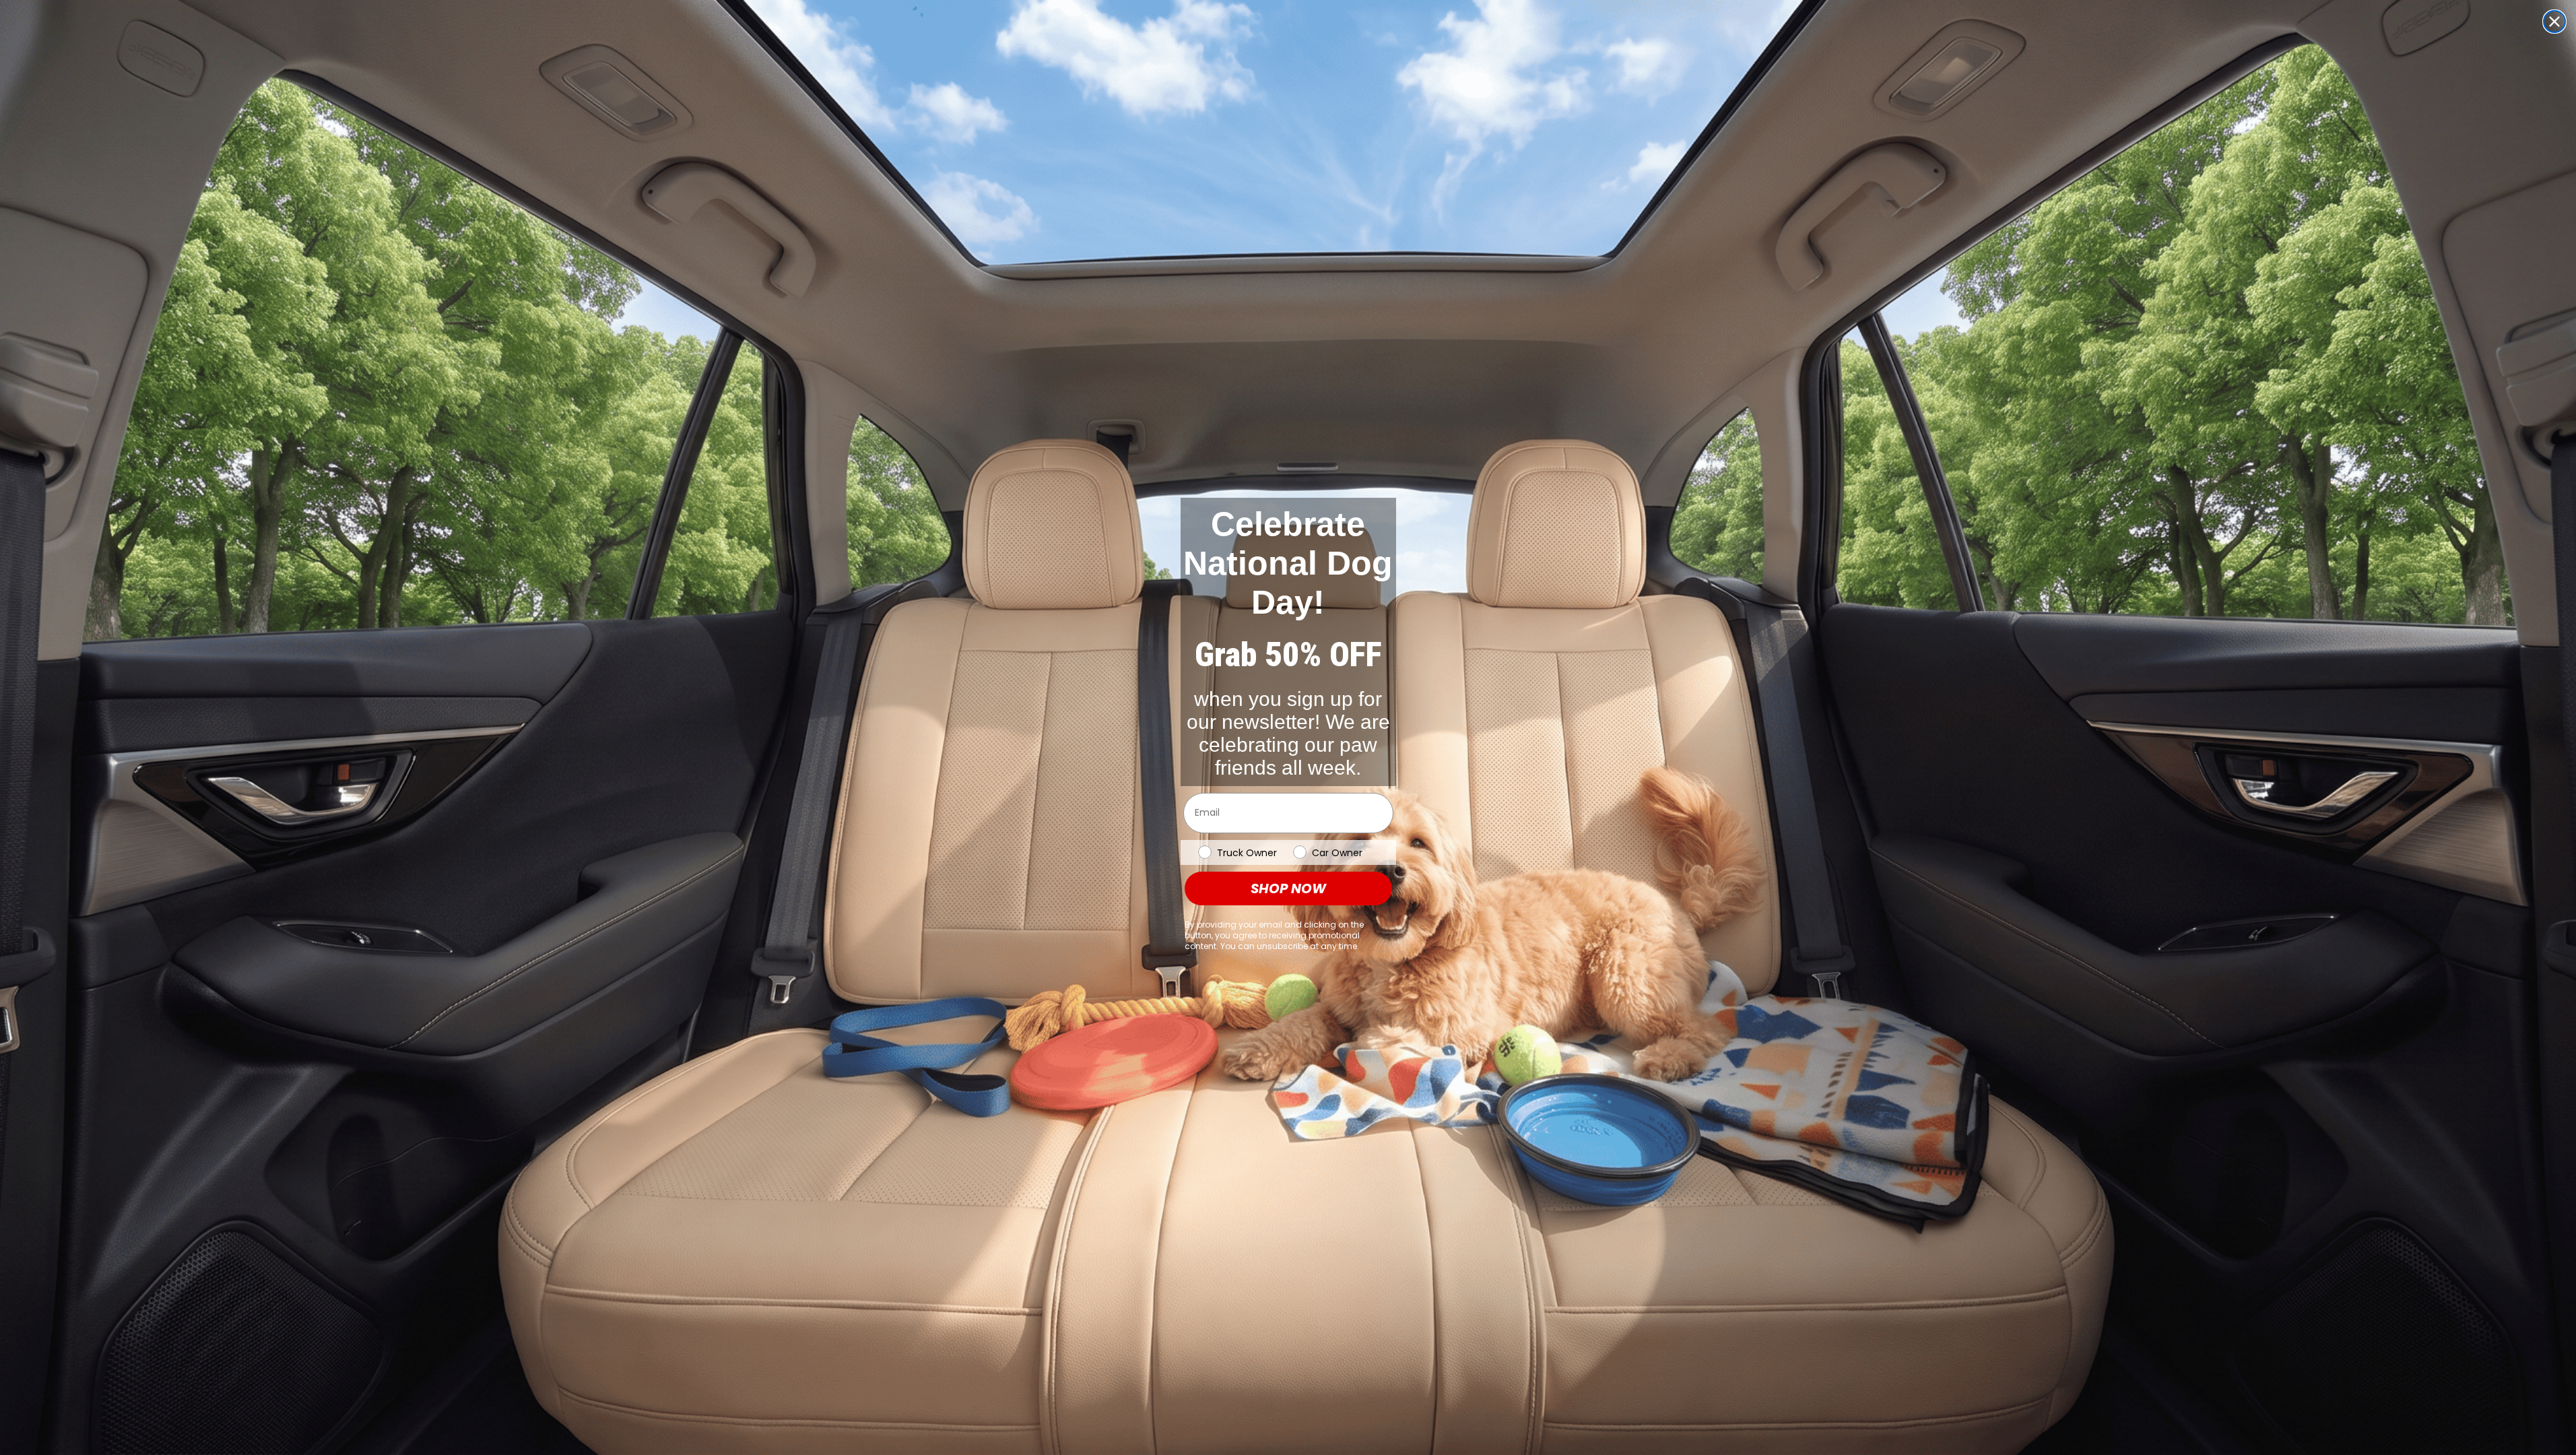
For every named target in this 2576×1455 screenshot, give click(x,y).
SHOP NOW (1288, 888)
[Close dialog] (2554, 22)
